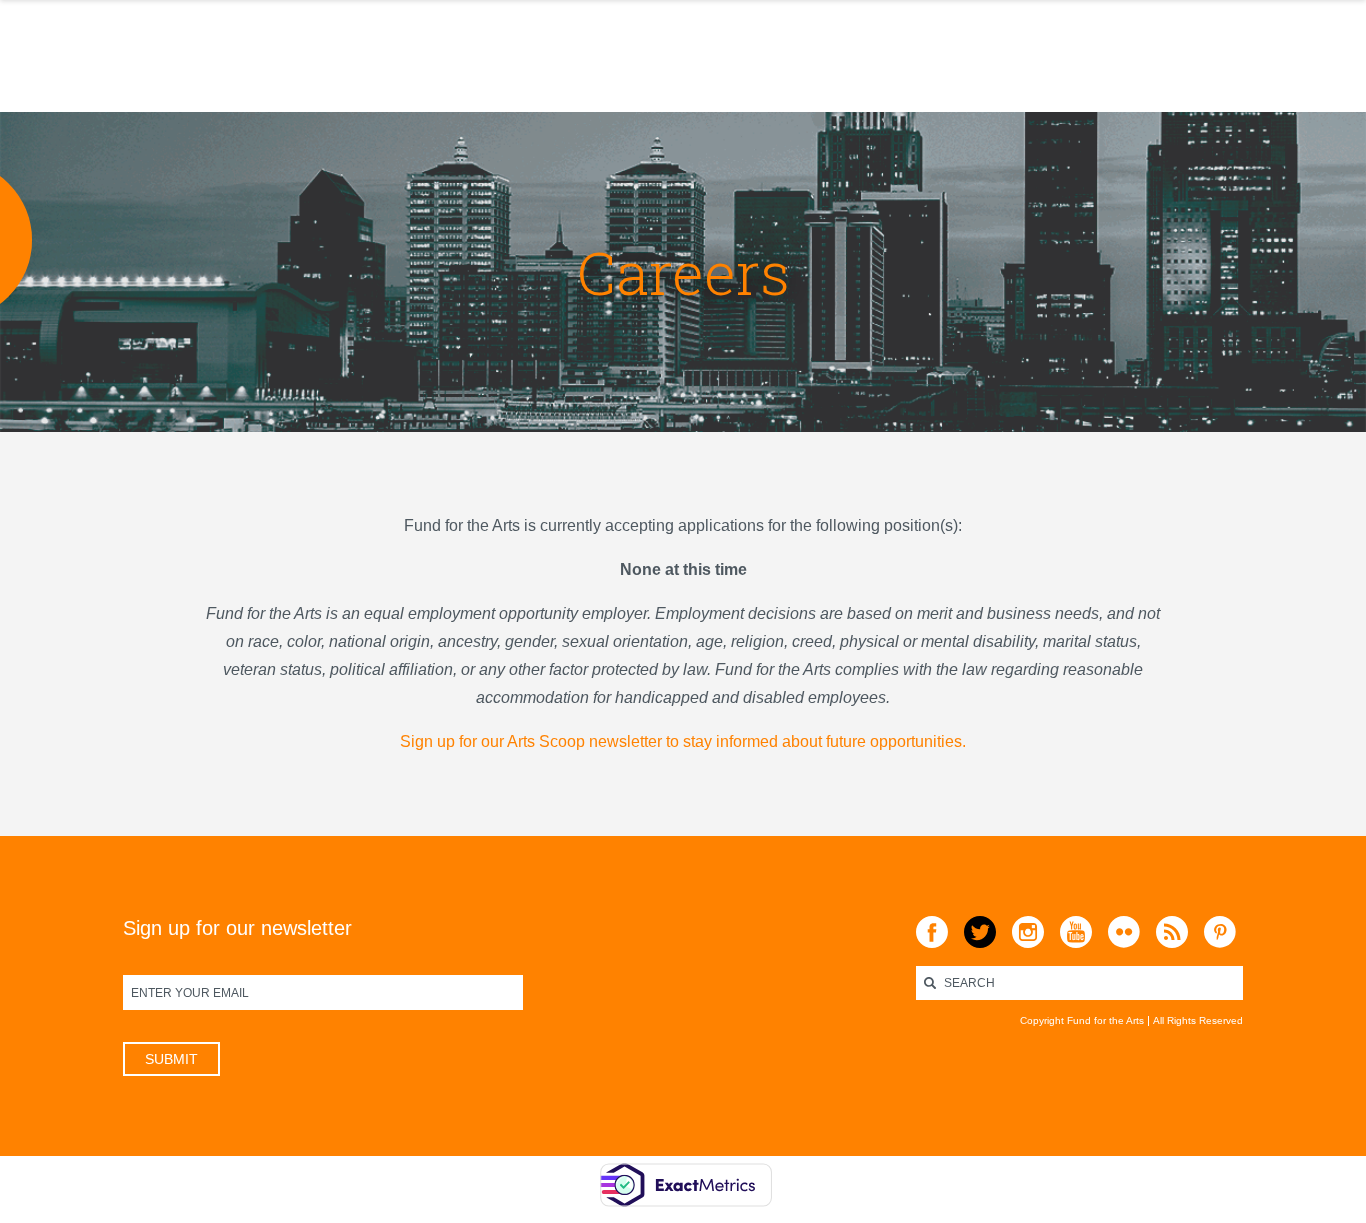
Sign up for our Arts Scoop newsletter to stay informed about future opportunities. (683, 741)
